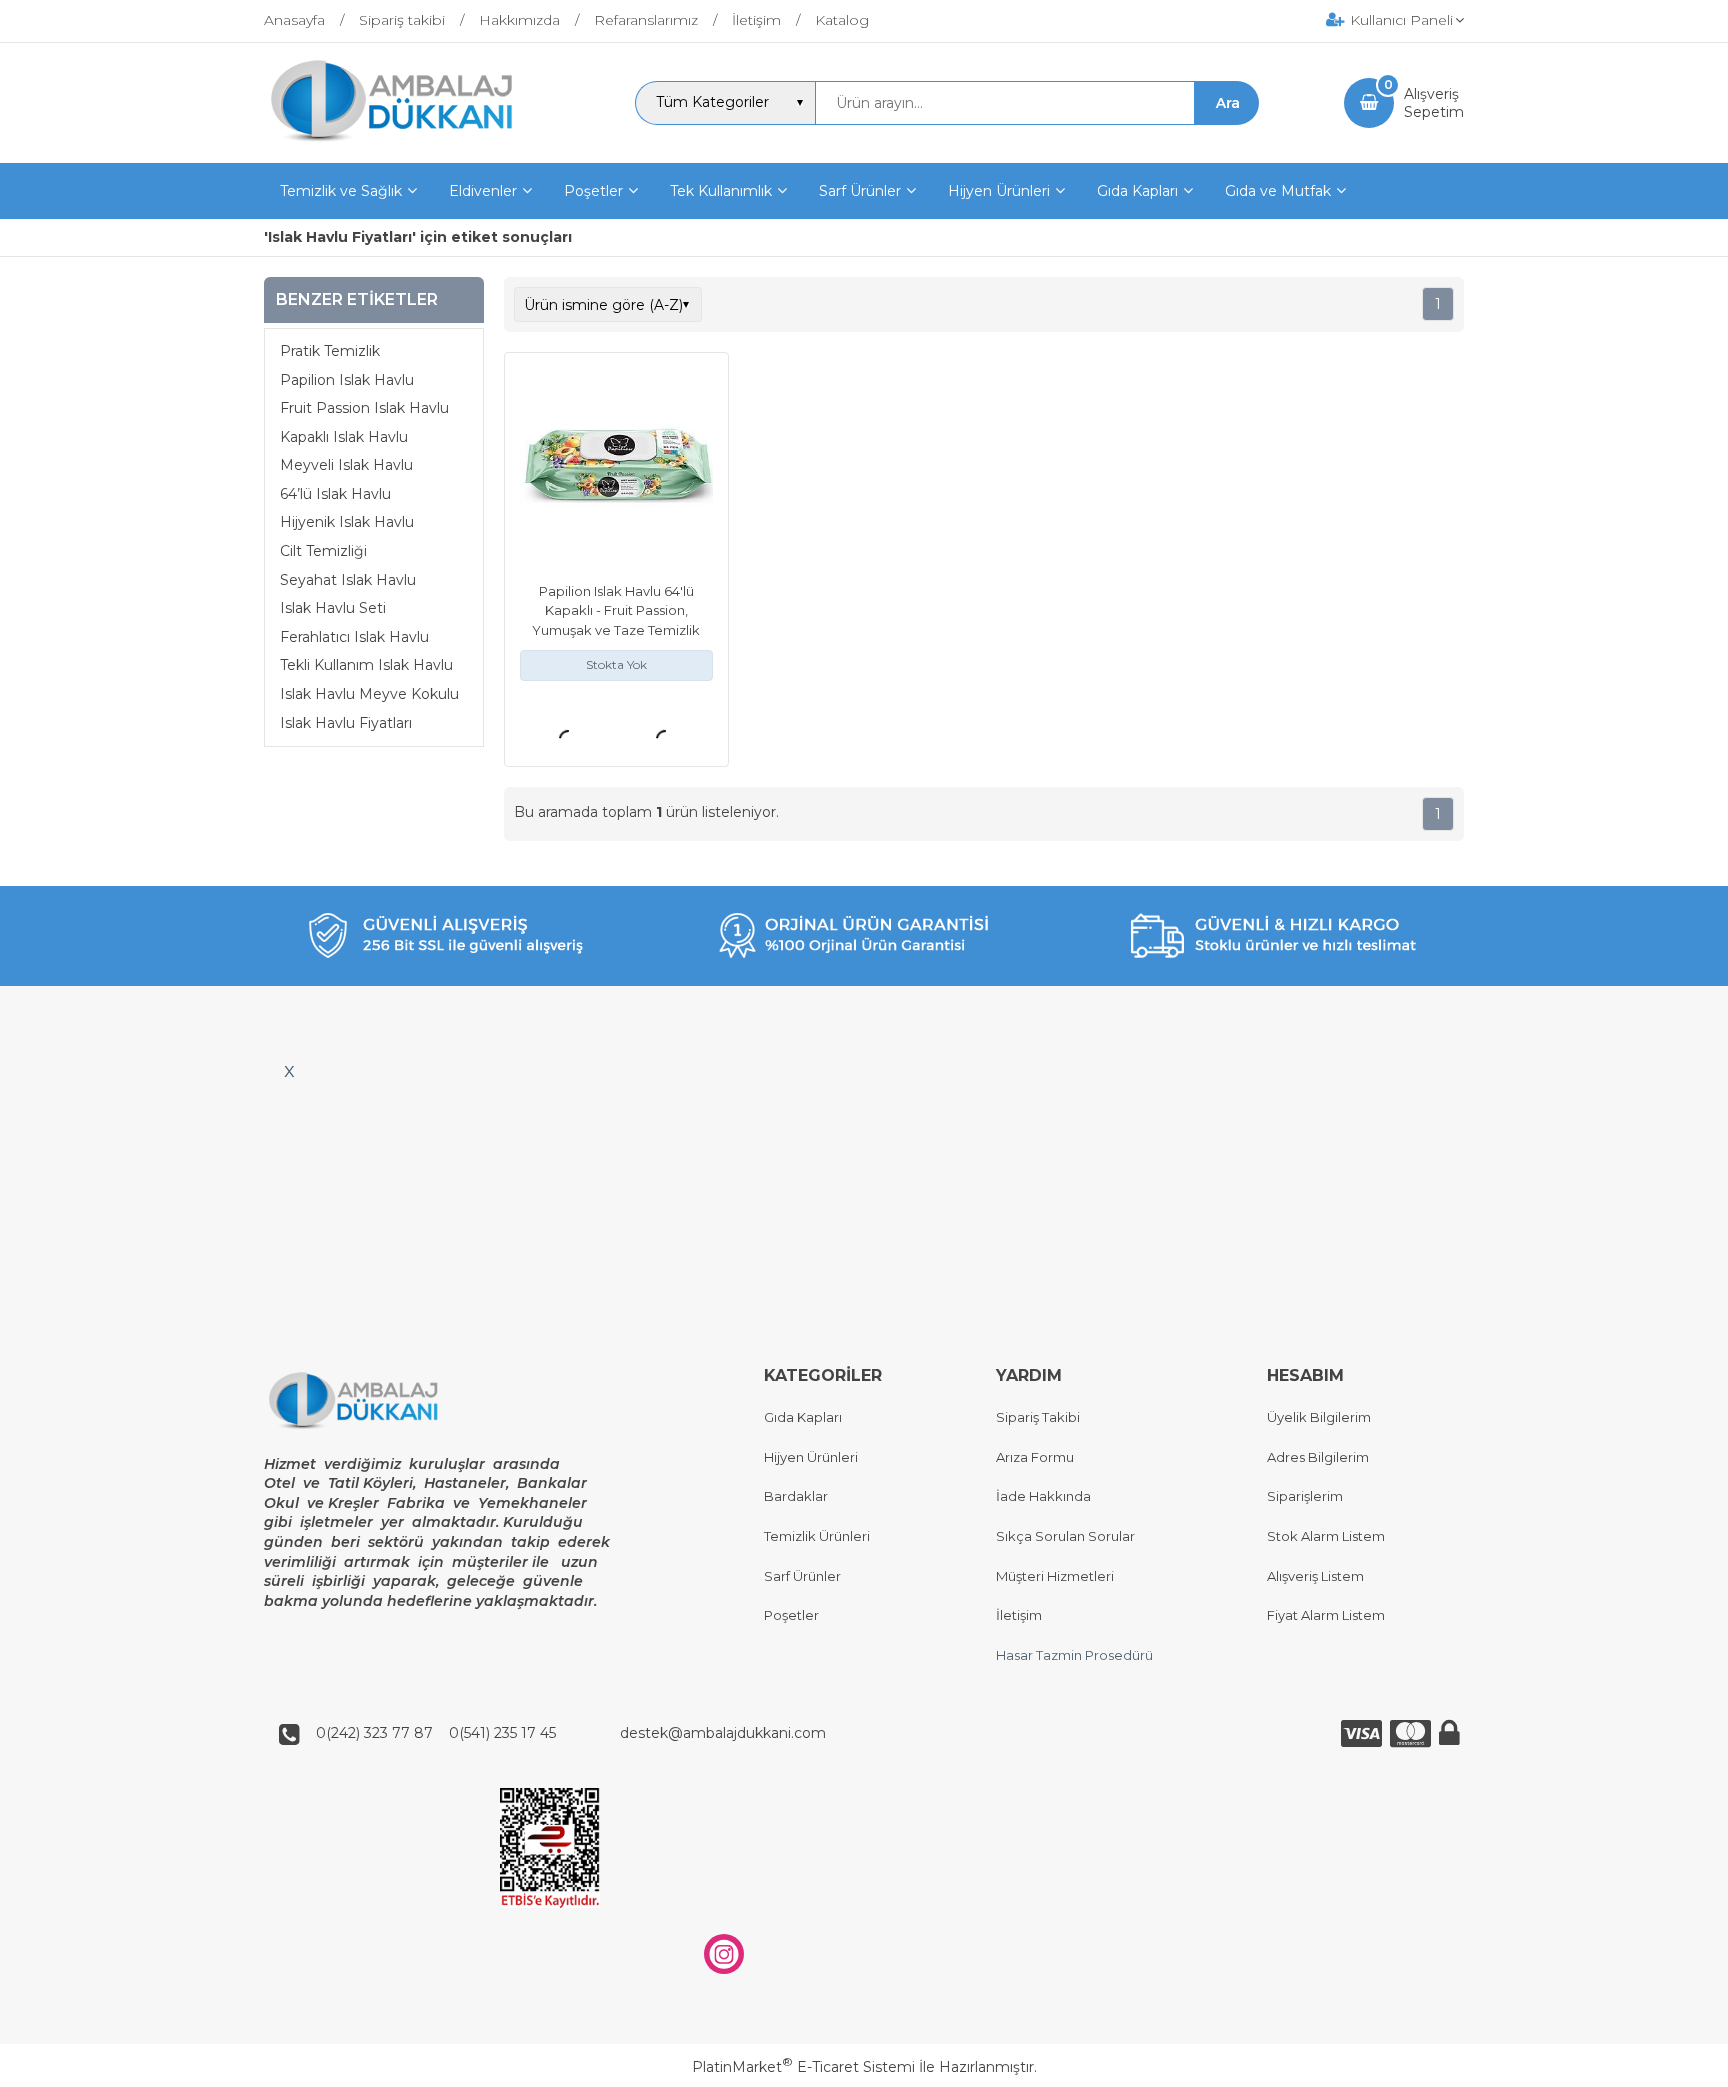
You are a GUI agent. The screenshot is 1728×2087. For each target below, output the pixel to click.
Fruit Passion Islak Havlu (364, 409)
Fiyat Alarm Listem (1326, 1615)
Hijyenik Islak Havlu (347, 523)
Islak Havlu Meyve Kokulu (369, 695)
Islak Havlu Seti (333, 609)
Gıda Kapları (803, 1417)
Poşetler (791, 1615)
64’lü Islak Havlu (335, 495)
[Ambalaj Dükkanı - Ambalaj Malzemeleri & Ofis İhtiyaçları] (407, 145)
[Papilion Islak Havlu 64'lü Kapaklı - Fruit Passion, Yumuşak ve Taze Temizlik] (616, 467)
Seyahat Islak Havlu (348, 580)
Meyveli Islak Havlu (346, 466)
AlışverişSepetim (1434, 103)
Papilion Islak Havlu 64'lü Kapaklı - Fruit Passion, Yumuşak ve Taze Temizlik (616, 610)
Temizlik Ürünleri (817, 1536)
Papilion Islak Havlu (347, 380)
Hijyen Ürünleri (811, 1457)
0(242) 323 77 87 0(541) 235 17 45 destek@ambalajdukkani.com (565, 1733)
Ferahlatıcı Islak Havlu (354, 638)
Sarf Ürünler (802, 1576)
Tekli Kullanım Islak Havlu (366, 666)
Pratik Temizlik (330, 352)
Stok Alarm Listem (1326, 1536)
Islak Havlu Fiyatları (346, 723)
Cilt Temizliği (323, 552)
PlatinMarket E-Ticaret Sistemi (803, 2067)
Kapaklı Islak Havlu (344, 437)
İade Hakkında (1043, 1496)
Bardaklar (796, 1496)
